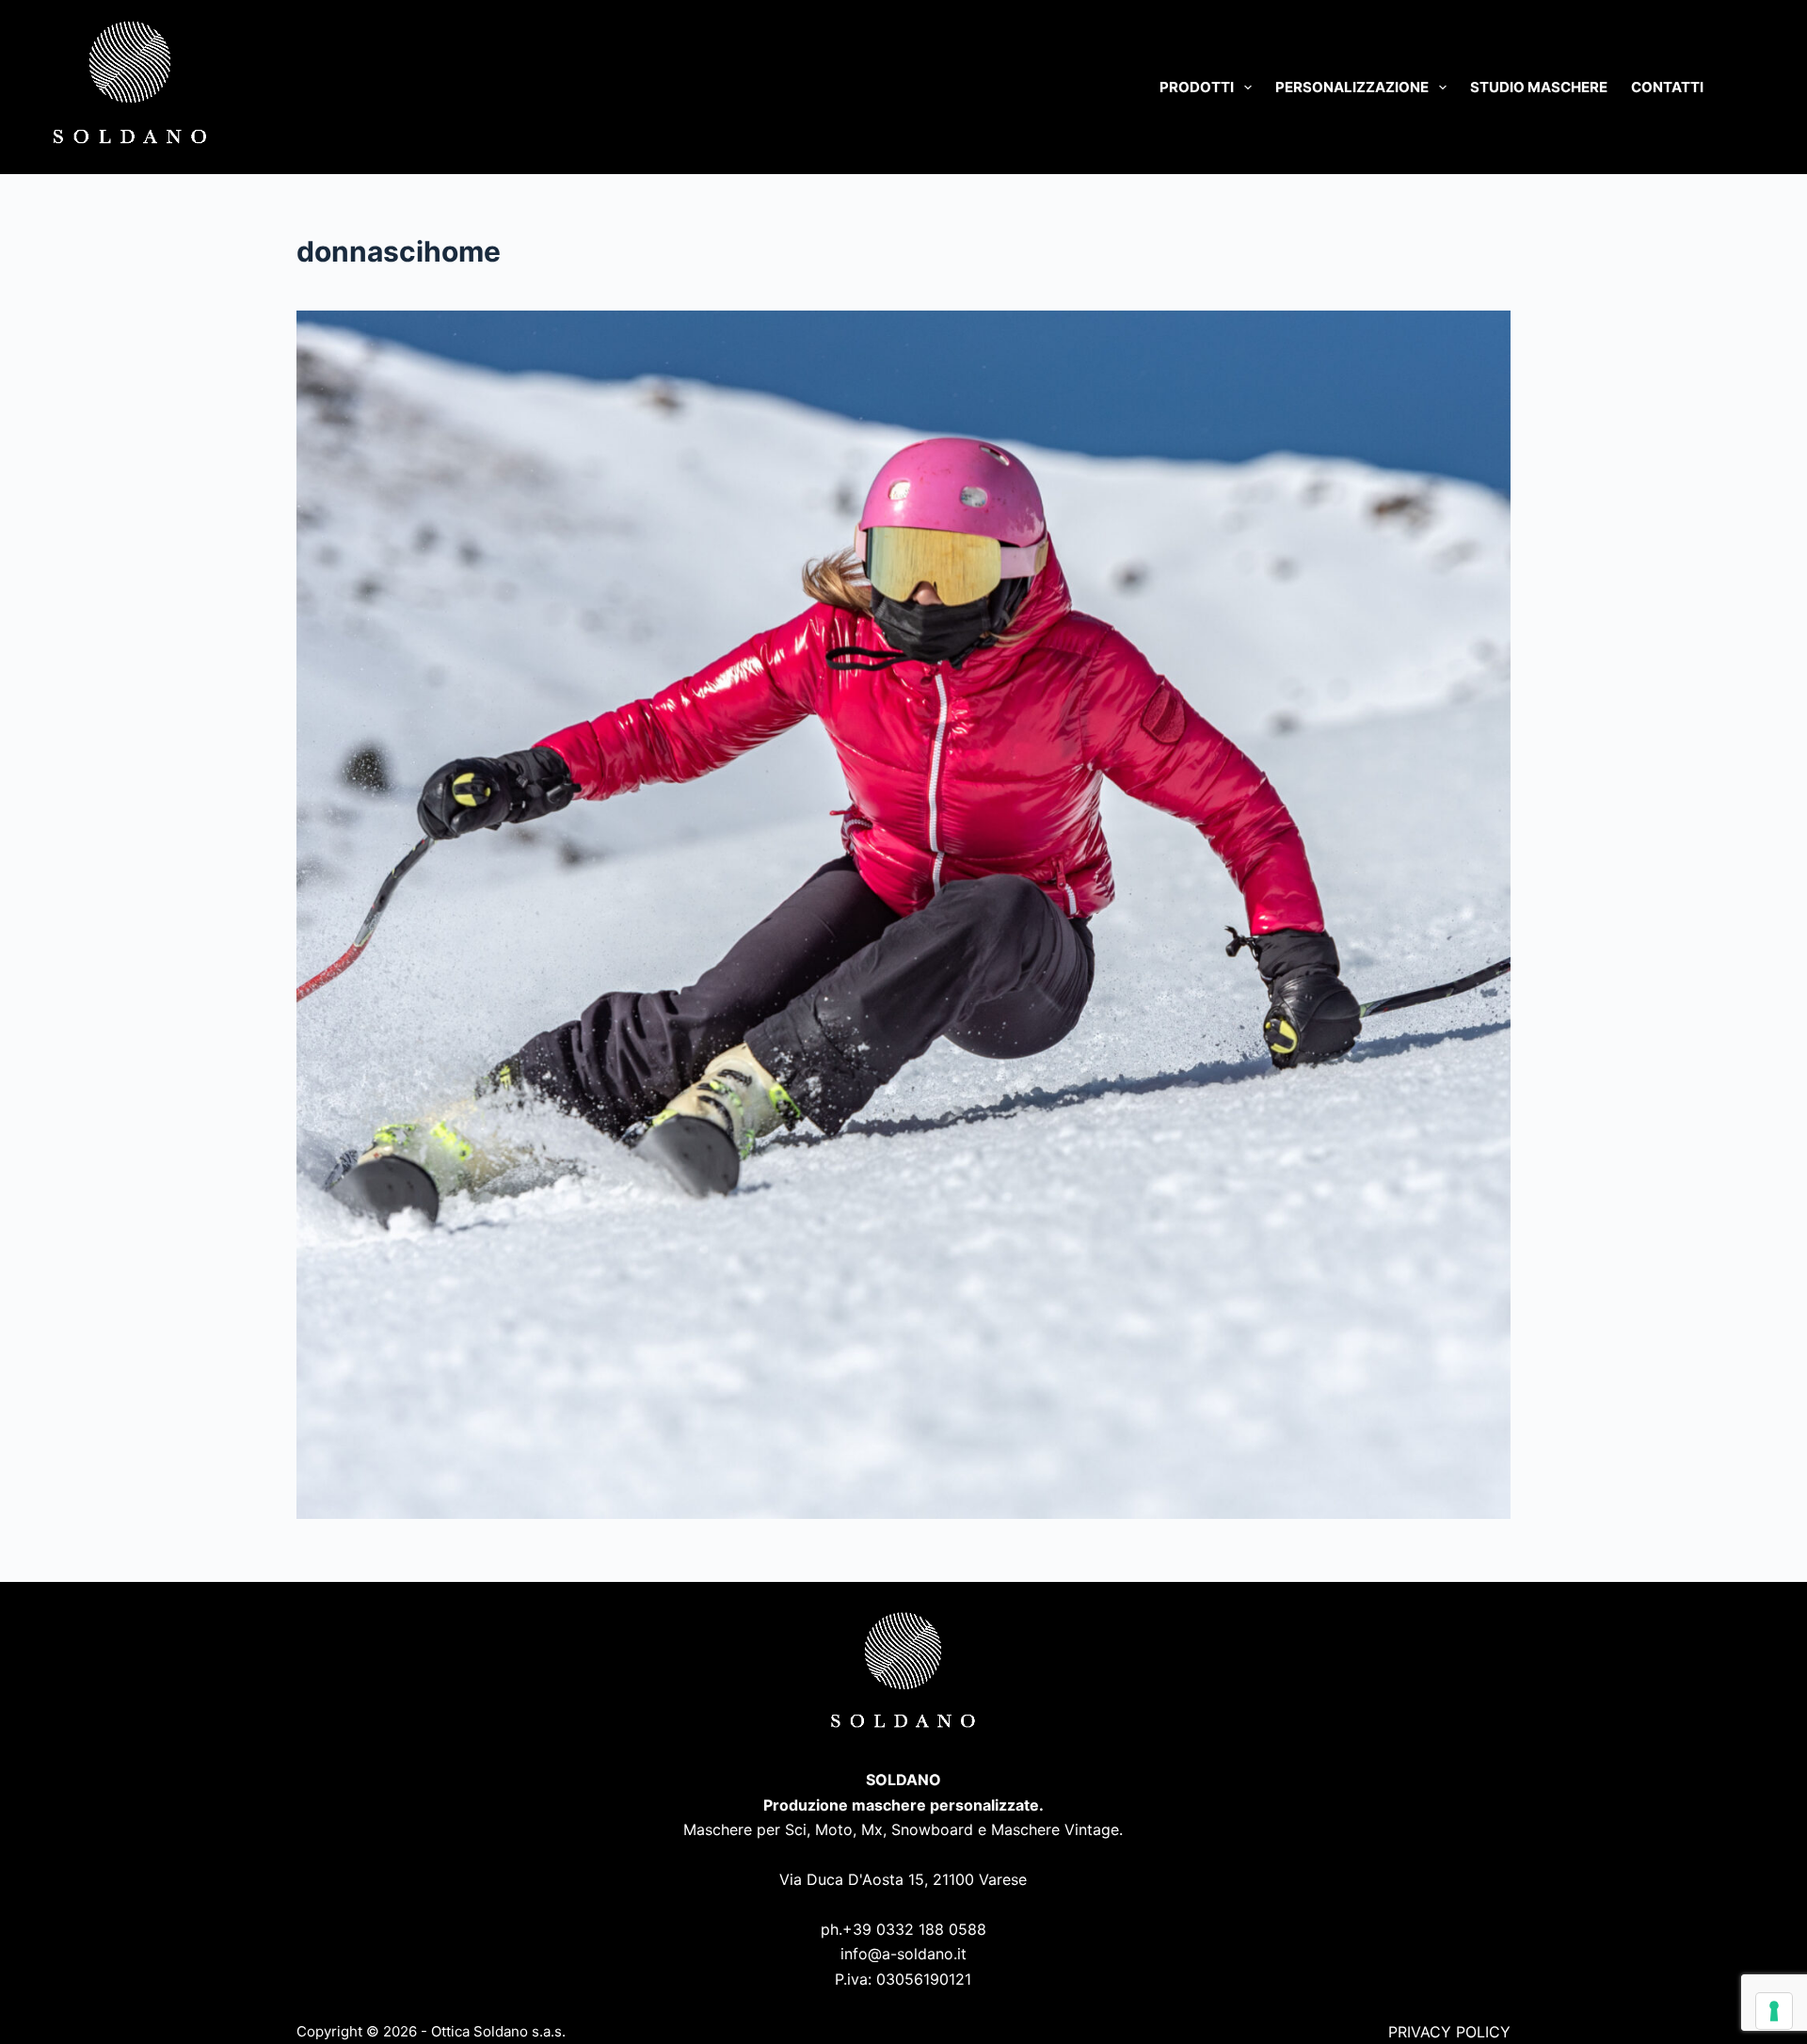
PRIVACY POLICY (1449, 2032)
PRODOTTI (1197, 87)
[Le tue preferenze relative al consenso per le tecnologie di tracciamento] (1774, 2011)
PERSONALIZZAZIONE (1352, 87)
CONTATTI (1667, 87)
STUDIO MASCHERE (1539, 87)
